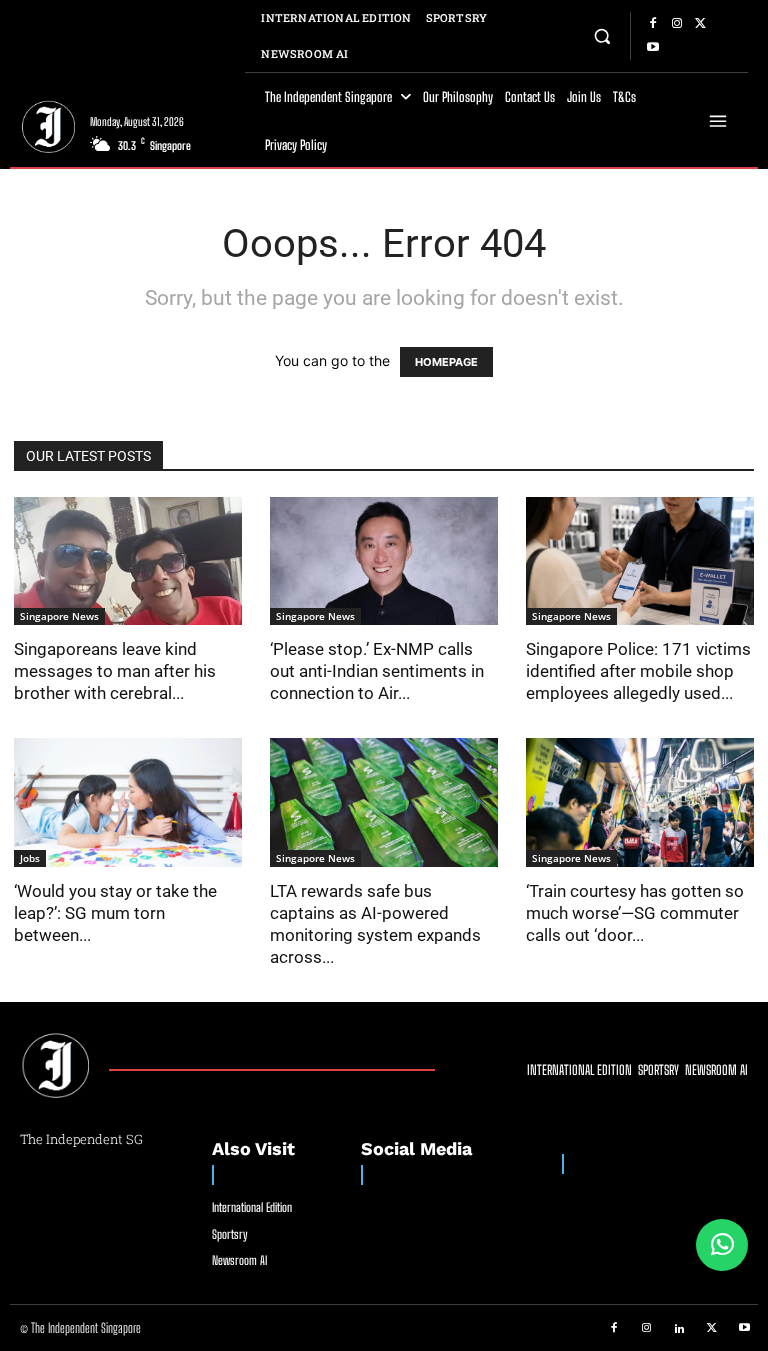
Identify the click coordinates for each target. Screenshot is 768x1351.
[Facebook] (653, 24)
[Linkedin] (680, 1329)
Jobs (30, 858)
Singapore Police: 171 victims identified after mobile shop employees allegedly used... (638, 671)
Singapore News (59, 616)
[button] (602, 35)
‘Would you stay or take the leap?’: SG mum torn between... (115, 913)
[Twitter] (701, 24)
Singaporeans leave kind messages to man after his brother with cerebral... (115, 671)
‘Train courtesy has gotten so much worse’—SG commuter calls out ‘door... (635, 913)
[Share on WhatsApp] (722, 1245)
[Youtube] (653, 48)
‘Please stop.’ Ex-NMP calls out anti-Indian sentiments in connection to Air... (377, 671)
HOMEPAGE (446, 362)
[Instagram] (677, 24)
